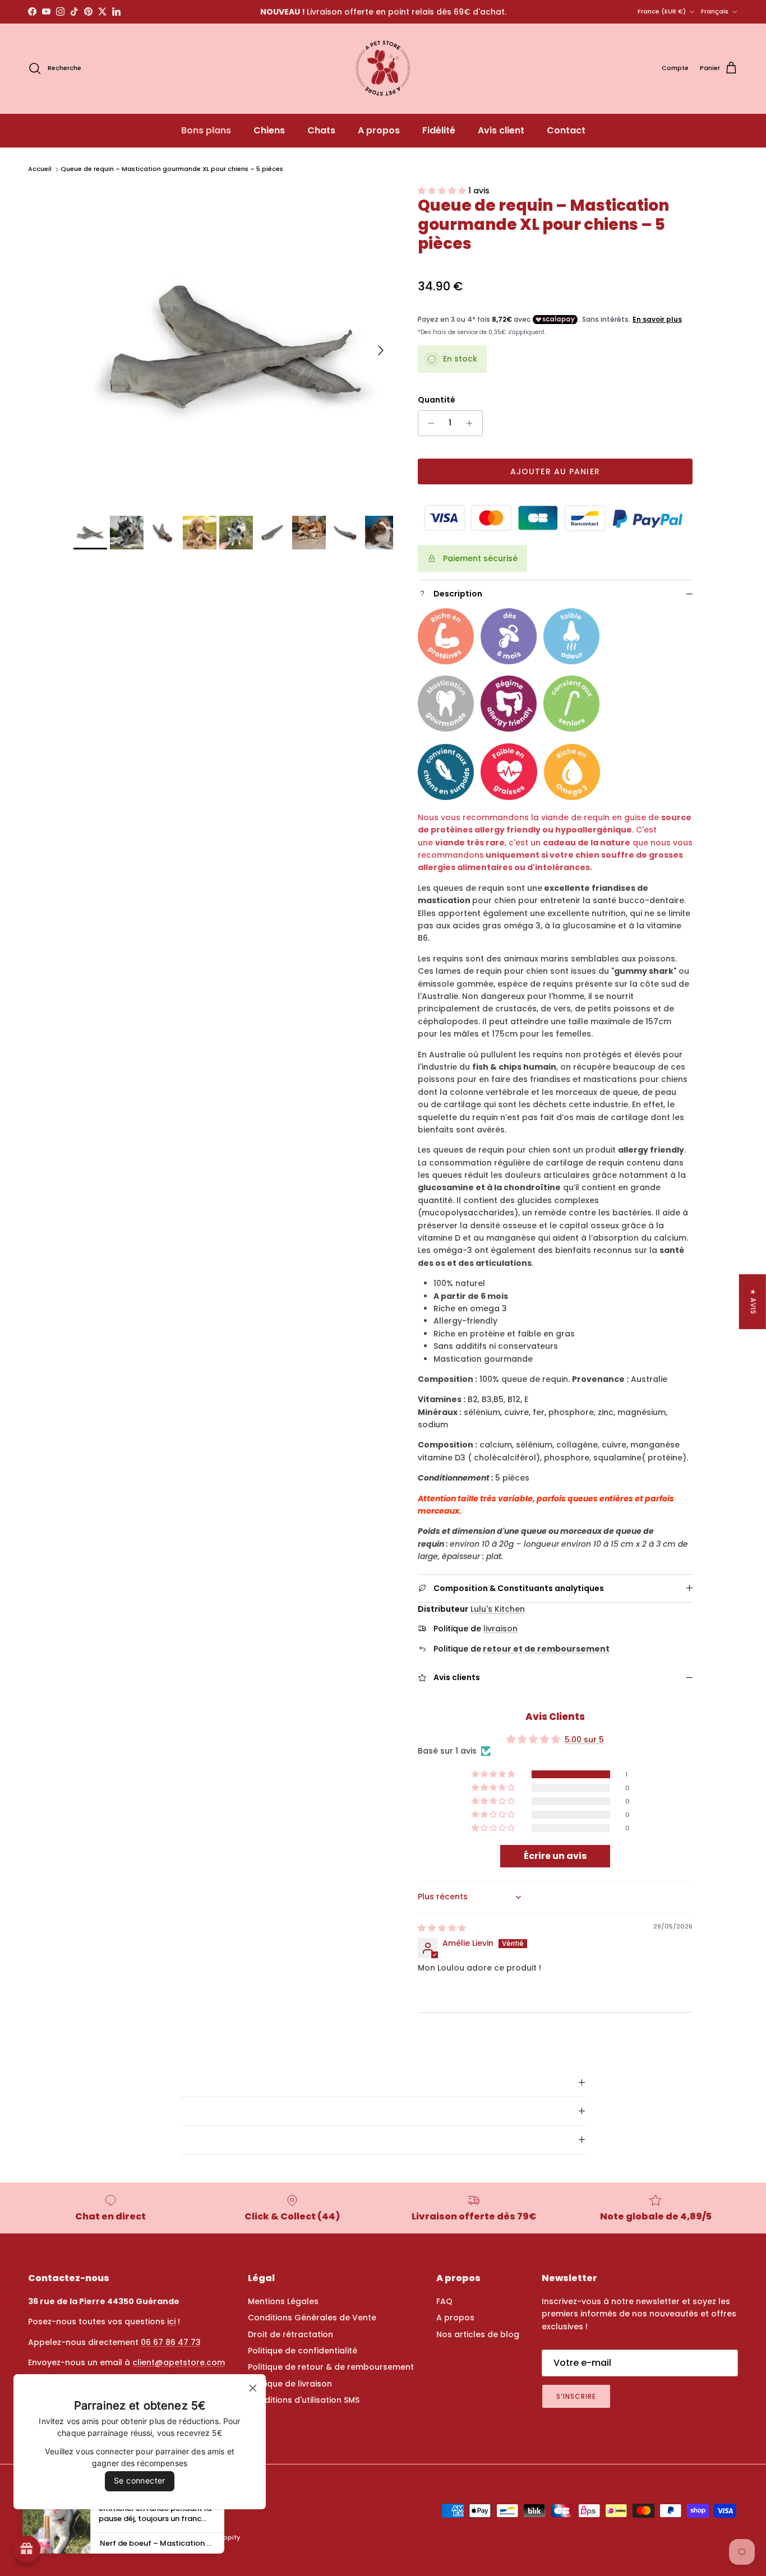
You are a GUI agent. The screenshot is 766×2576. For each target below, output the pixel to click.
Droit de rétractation (290, 2334)
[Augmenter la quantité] (472, 423)
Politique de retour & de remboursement (331, 2367)
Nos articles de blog (478, 2334)
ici (171, 2321)
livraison (500, 1629)
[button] (443, 191)
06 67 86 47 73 (171, 2342)
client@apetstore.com (179, 2362)
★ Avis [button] (753, 1301)
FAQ (444, 2301)
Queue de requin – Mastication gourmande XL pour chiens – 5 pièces (172, 169)
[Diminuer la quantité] (428, 423)
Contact (566, 130)
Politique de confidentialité (303, 2351)
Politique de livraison (290, 2384)
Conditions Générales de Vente (312, 2318)
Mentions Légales (283, 2301)
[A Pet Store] (383, 68)
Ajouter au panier (555, 471)
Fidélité (439, 130)
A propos (379, 130)
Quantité (437, 400)
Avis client (501, 130)
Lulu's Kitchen (498, 1609)
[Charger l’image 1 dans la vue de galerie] (233, 345)
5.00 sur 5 (584, 1740)
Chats (321, 130)
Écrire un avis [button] (555, 1856)
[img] (442, 1928)
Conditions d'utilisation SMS (304, 2400)
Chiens (269, 130)
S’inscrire (576, 2396)
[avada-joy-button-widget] (27, 2549)
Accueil (40, 169)
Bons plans (206, 130)
